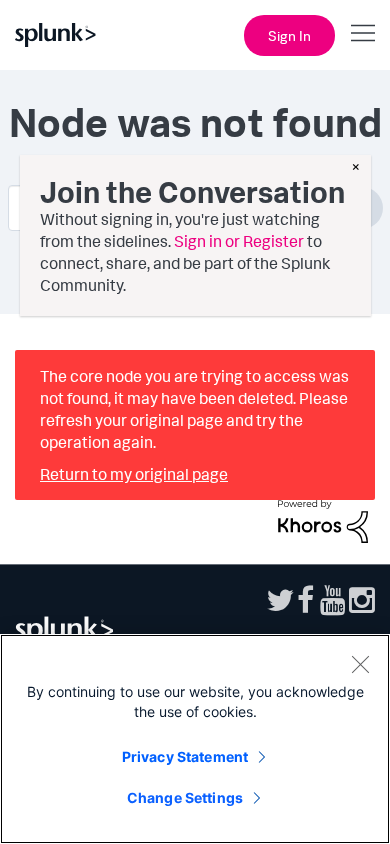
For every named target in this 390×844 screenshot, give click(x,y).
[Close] (360, 664)
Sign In (289, 35)
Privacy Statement (185, 756)
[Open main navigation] (363, 33)
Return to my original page (134, 474)
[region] (195, 739)
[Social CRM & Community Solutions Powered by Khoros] (323, 519)
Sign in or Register (239, 241)
